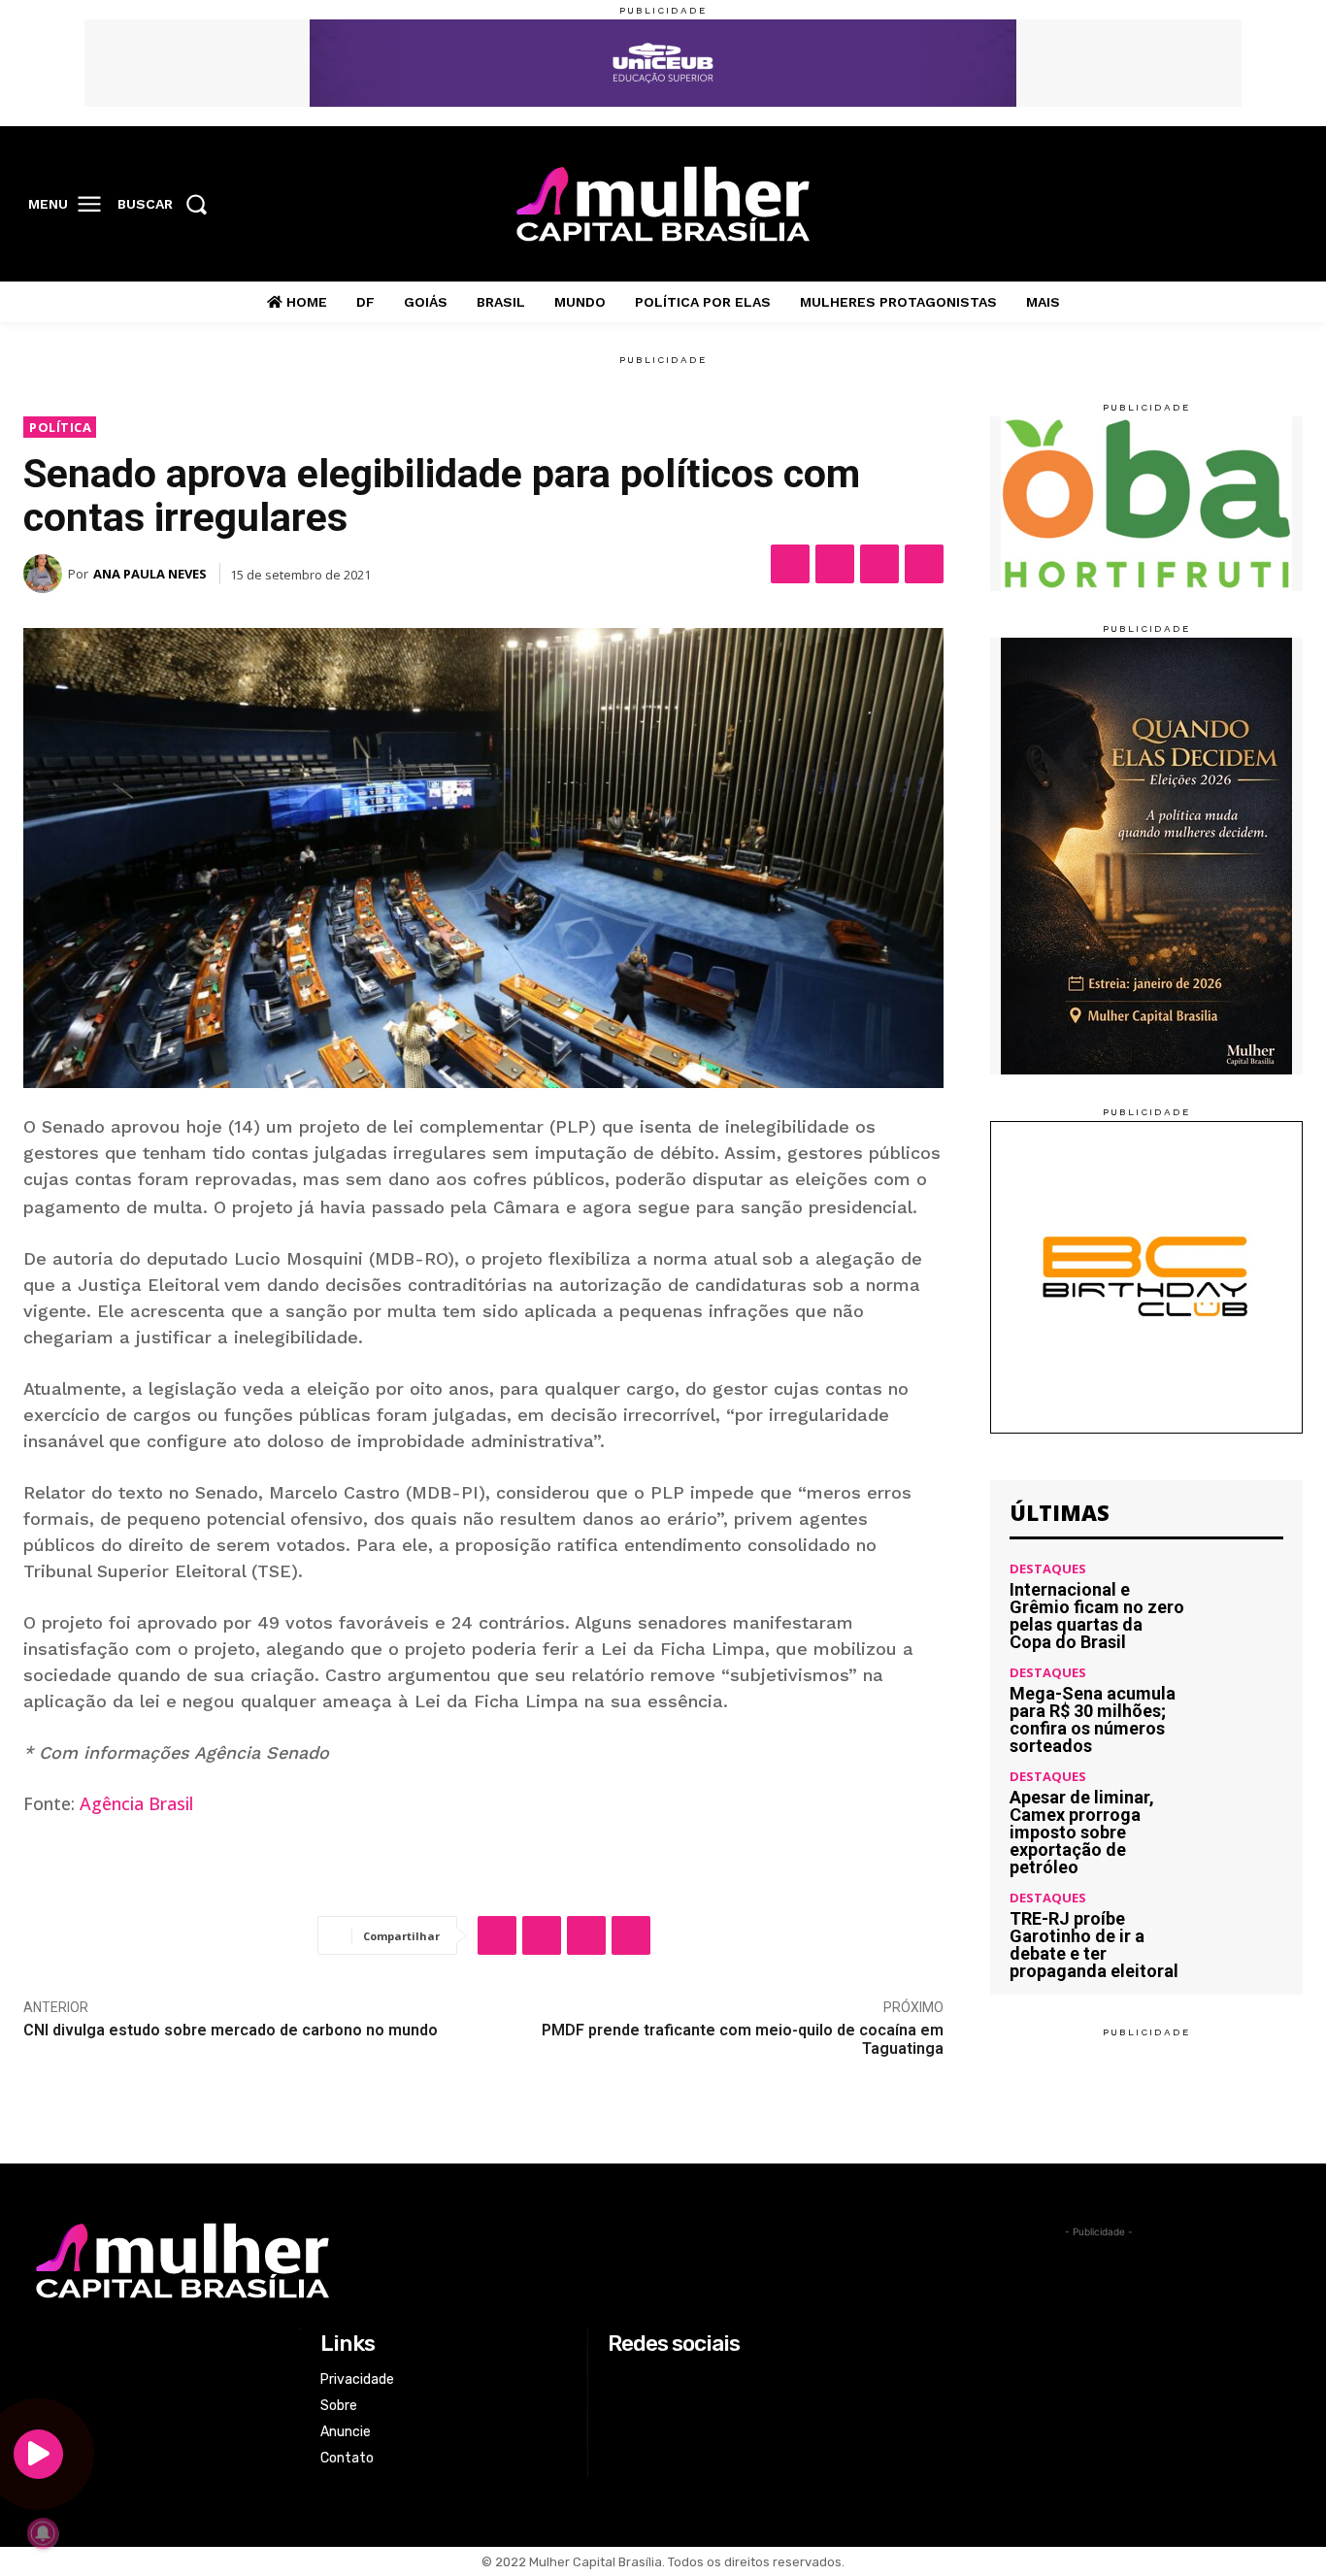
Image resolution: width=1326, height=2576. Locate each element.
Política (60, 427)
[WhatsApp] (879, 564)
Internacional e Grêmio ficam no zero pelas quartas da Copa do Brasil (1097, 1616)
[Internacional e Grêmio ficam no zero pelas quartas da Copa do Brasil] (1242, 1604)
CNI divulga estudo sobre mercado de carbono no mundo (231, 2030)
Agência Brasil (136, 1803)
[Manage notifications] (43, 2533)
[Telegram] (924, 564)
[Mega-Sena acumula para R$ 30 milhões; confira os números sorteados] (1242, 1708)
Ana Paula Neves (150, 574)
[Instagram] (1202, 205)
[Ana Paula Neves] (46, 574)
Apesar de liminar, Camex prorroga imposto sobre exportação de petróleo (1082, 1832)
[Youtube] (1282, 205)
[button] (168, 204)
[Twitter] (1243, 205)
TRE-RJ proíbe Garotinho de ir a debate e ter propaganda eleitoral (1094, 1945)
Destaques (1048, 1569)
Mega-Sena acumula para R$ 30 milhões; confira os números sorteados (1093, 1719)
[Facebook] (1162, 205)
